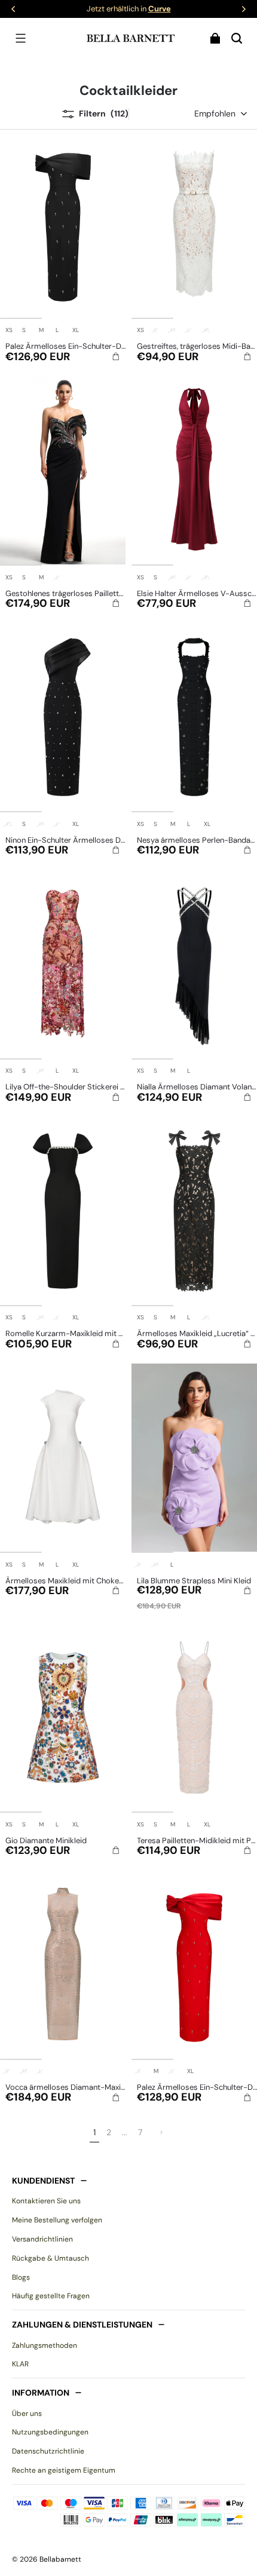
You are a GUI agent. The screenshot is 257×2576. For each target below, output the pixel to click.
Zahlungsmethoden (45, 2345)
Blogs (21, 2277)
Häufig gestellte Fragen (51, 2296)
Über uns (27, 2414)
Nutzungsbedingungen (50, 2432)
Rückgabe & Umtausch (51, 2258)
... (125, 2132)
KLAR (20, 2364)
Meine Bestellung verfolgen (57, 2220)
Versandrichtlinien (42, 2239)
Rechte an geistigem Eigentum (64, 2470)
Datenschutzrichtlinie (48, 2451)
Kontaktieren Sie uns (46, 2201)
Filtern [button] (104, 113)
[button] (20, 38)
